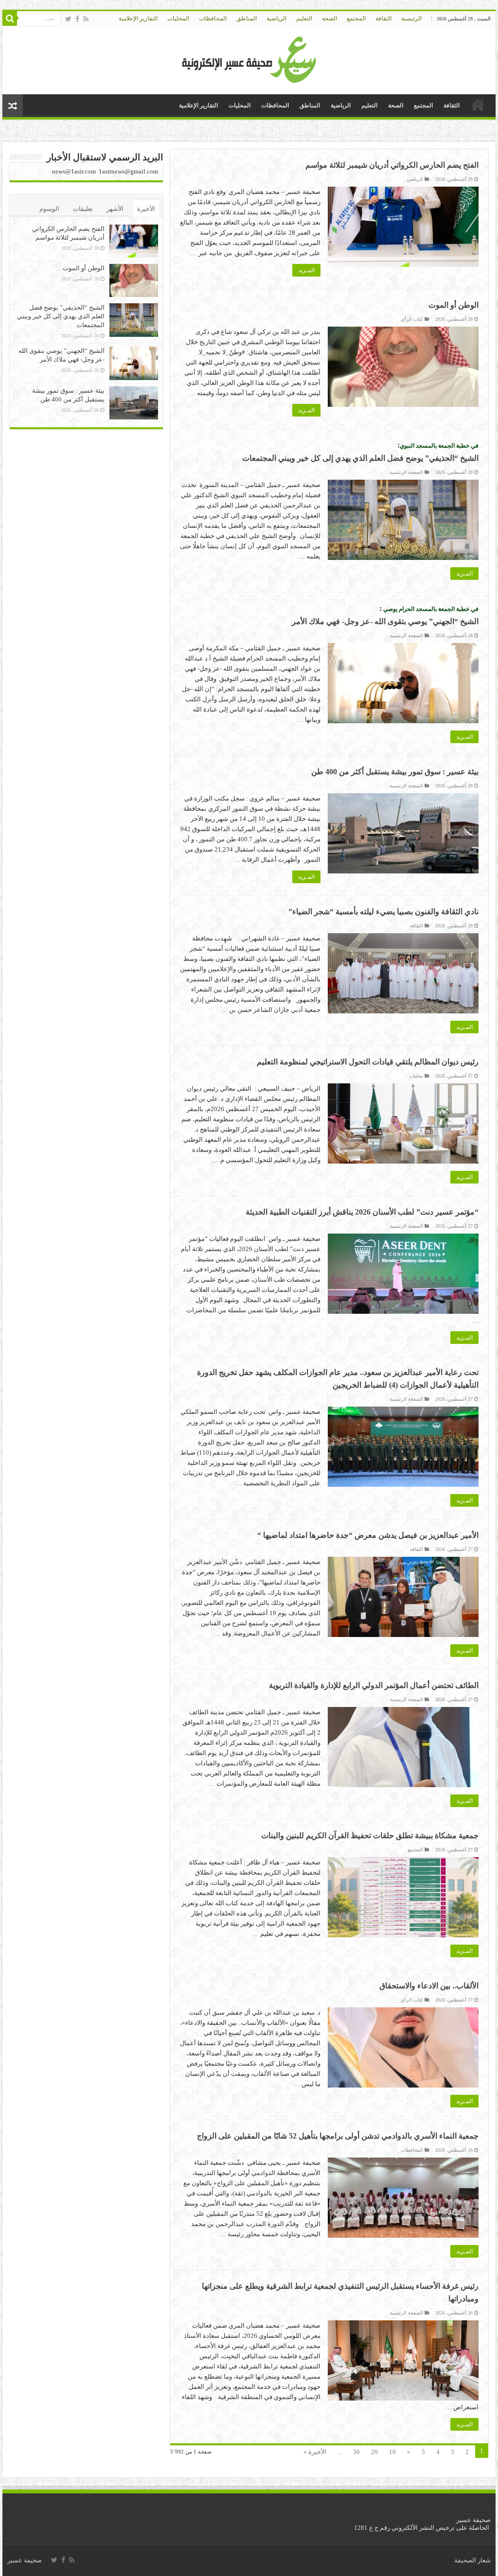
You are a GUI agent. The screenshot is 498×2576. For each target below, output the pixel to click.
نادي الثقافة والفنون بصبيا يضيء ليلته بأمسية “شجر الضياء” (383, 912)
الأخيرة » (315, 2452)
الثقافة (383, 18)
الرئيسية (411, 18)
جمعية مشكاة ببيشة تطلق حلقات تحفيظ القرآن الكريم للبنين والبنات (370, 1836)
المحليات (178, 18)
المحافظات (213, 18)
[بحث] (10, 18)
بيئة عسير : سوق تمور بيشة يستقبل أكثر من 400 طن (395, 772)
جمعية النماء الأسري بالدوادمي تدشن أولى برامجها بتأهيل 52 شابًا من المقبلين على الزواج (338, 2136)
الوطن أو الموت (454, 305)
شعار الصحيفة (472, 2560)
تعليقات (83, 209)
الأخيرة (146, 209)
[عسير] (249, 58)
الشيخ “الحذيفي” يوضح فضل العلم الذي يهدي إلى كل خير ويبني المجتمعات (61, 316)
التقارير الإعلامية (138, 18)
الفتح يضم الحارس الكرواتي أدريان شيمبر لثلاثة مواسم (392, 165)
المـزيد (306, 270)
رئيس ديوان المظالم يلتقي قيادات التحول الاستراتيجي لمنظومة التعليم (368, 1062)
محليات (416, 1076)
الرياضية (276, 18)
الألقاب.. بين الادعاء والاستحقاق (429, 1986)
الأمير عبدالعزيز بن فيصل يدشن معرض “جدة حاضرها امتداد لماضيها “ (368, 1535)
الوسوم (49, 209)
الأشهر (115, 209)
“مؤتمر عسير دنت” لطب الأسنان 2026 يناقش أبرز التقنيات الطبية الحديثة (362, 1212)
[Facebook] (77, 19)
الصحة (329, 18)
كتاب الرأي (412, 319)
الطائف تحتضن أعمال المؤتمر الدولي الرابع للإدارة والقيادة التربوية (374, 1685)
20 (374, 2452)
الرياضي (415, 179)
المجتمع (356, 18)
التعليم (304, 18)
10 (392, 2452)
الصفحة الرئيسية (406, 472)
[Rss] (86, 19)
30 (356, 2452)
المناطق (247, 18)
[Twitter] (68, 19)
